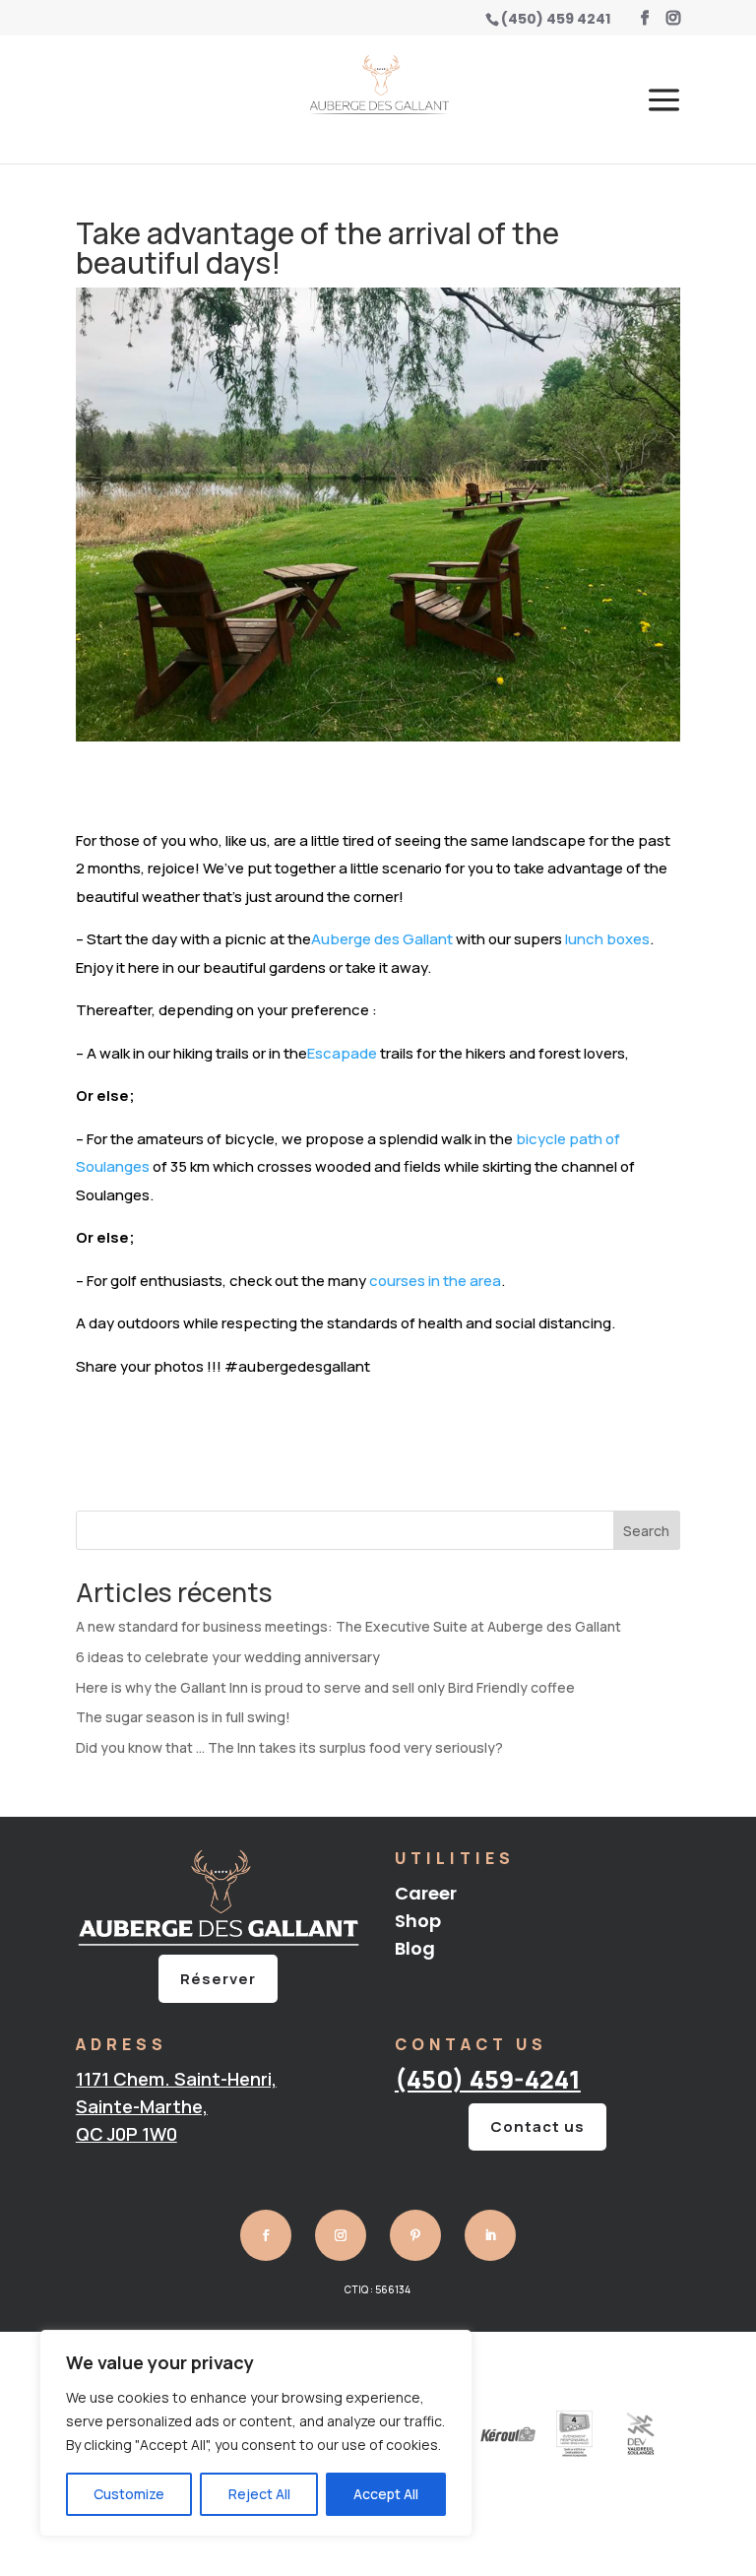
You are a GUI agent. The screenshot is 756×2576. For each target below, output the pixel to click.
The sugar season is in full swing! (183, 1717)
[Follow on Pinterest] (415, 2235)
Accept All (386, 2494)
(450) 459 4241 (556, 19)
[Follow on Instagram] (341, 2235)
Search (646, 1531)
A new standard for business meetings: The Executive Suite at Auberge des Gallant (348, 1626)
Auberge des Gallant (382, 939)
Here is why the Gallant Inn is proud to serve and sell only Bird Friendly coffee (325, 1687)
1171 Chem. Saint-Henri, (176, 2079)
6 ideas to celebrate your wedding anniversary (228, 1657)
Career (426, 1893)
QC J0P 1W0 (126, 2134)
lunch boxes (607, 939)
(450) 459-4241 (488, 2079)
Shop (418, 1921)
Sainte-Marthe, (142, 2106)
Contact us (537, 2126)
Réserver (218, 1979)
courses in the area (435, 1281)
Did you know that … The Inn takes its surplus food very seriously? (289, 1747)
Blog (415, 1948)
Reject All (259, 2494)
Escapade (342, 1053)
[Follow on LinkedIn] (490, 2235)
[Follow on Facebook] (266, 2235)
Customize (129, 2494)
